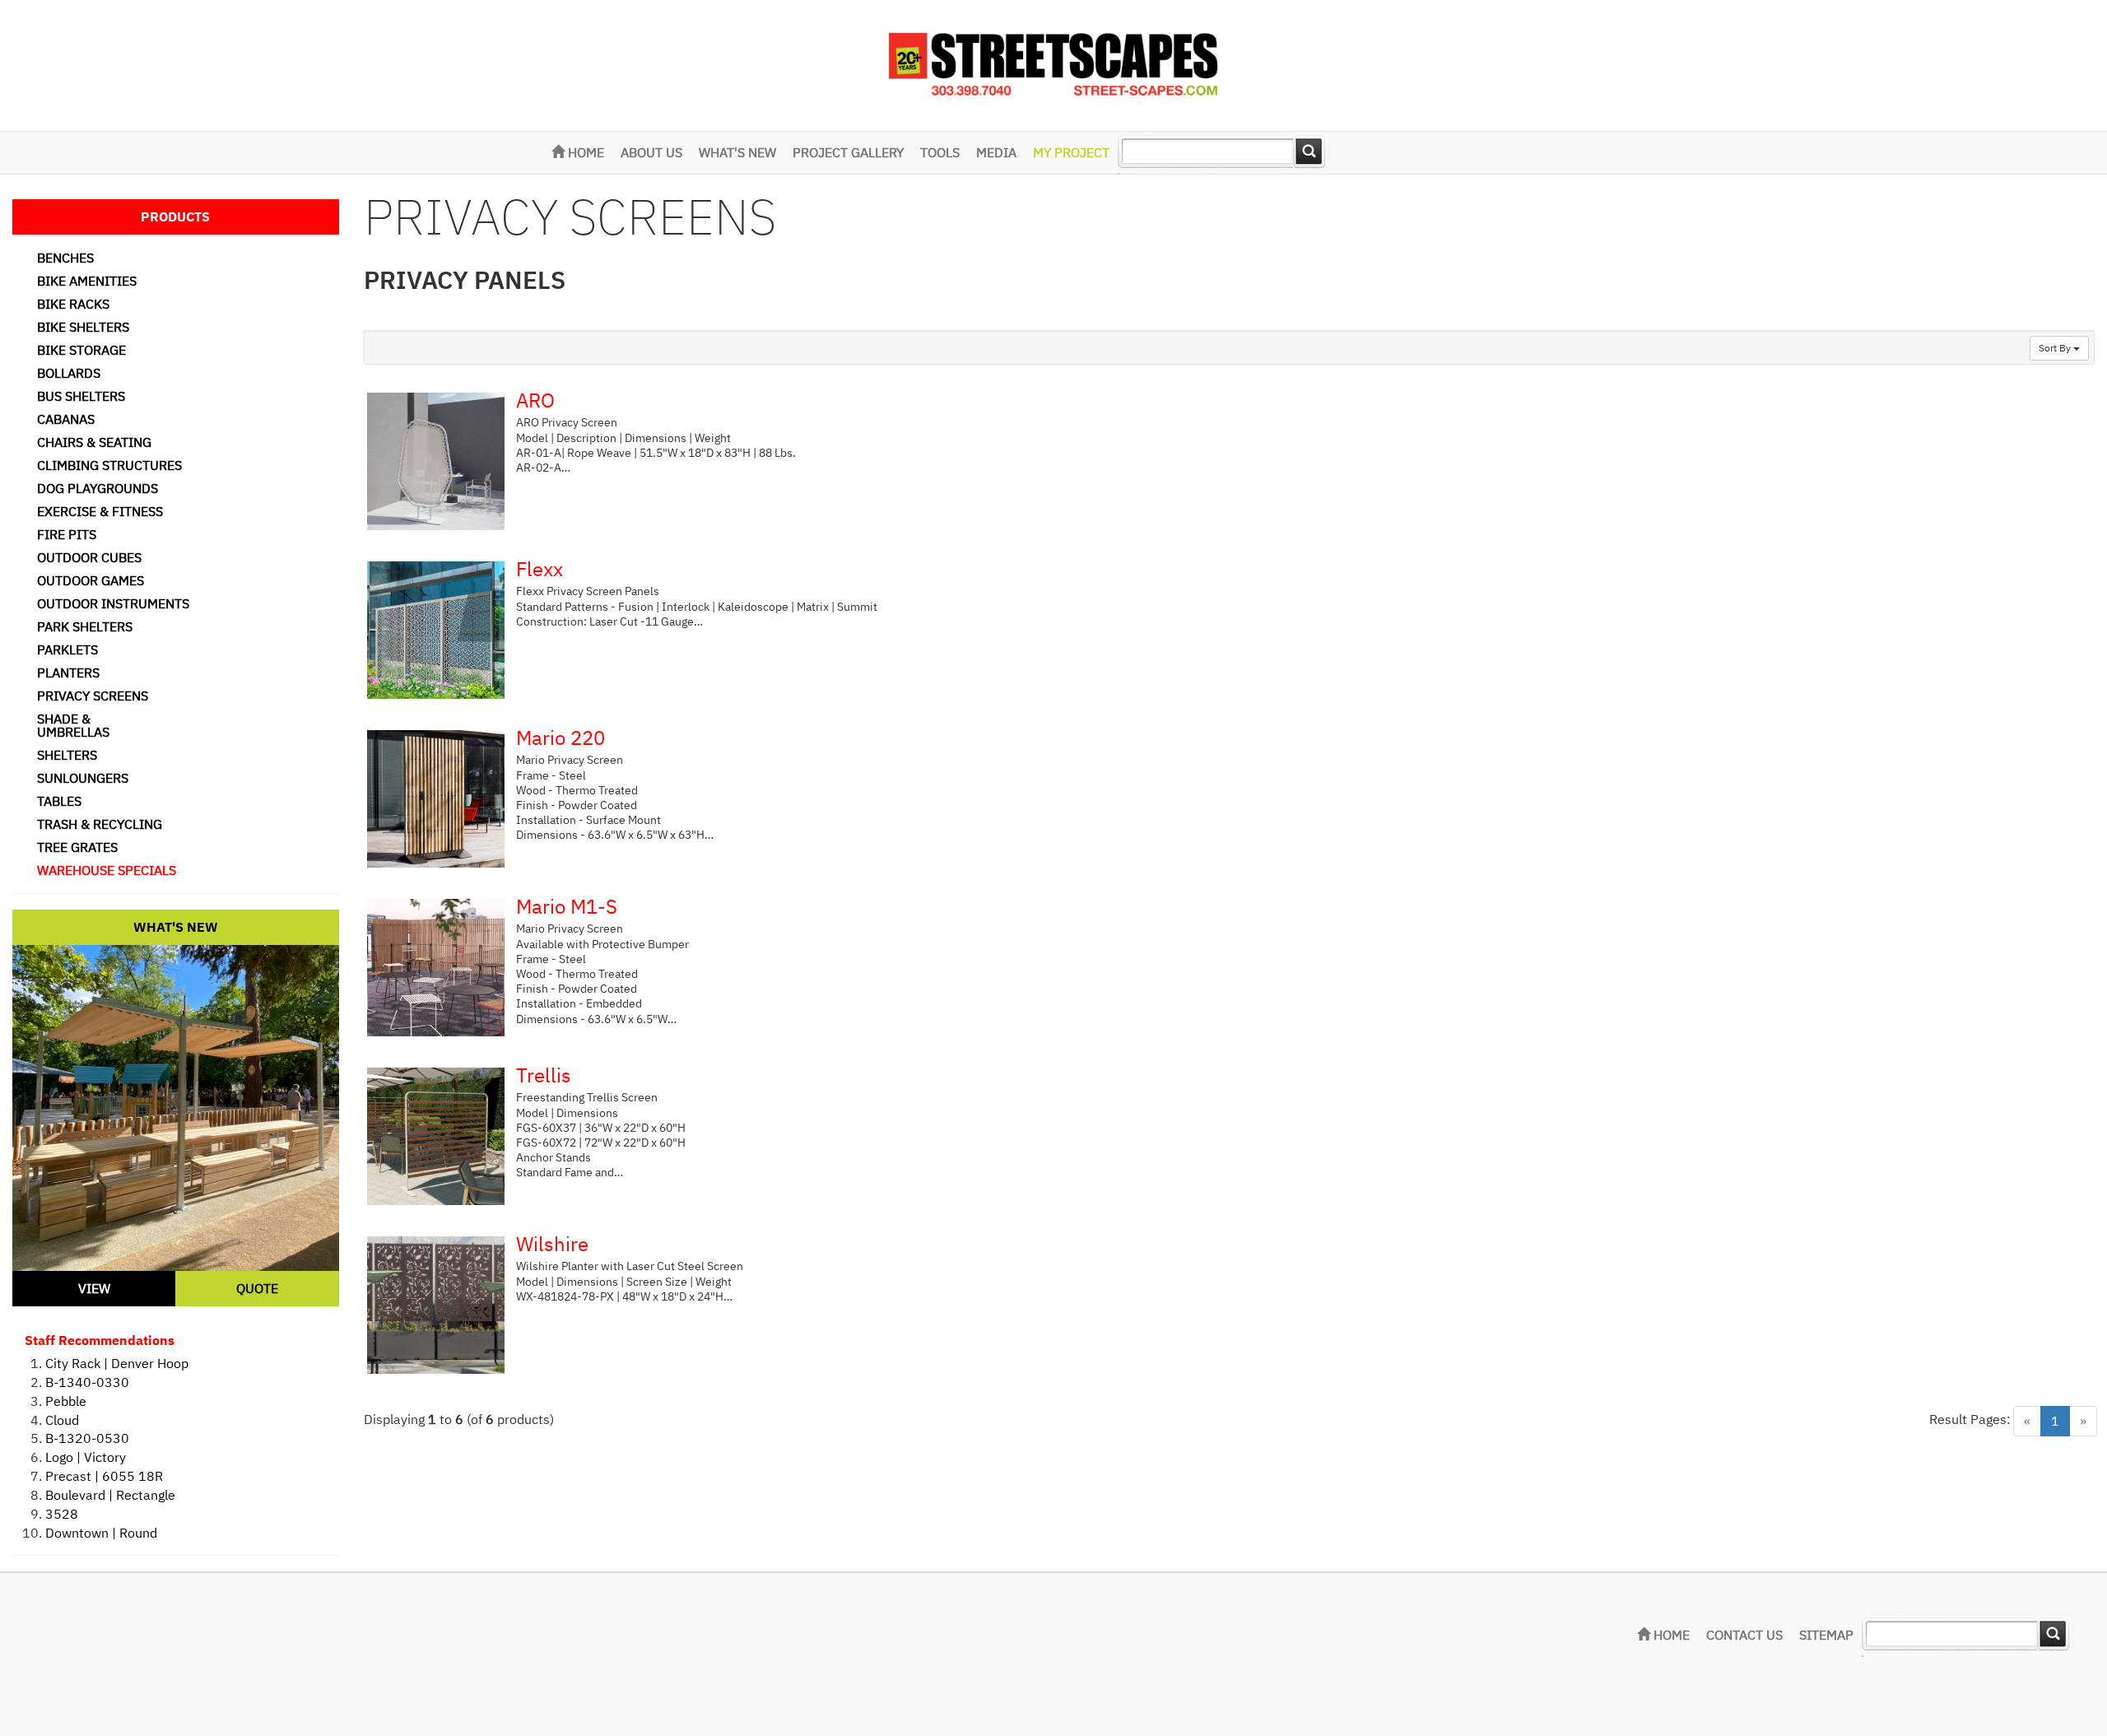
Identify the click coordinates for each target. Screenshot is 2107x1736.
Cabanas (66, 419)
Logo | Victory (86, 1457)
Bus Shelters (81, 396)
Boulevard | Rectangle (110, 1495)
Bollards (69, 373)
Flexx (540, 569)
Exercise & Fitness (100, 511)
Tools (940, 152)
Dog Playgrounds (98, 488)
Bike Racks (73, 304)
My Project (1071, 152)
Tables (59, 801)
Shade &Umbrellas (73, 725)
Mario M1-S (567, 906)
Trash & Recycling (100, 824)
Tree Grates (77, 847)
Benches (65, 258)
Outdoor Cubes (89, 557)
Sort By (2056, 348)
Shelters (67, 755)
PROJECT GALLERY (848, 152)
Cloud (62, 1420)
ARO (535, 400)
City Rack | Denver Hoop (117, 1363)
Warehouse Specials (107, 870)
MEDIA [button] (996, 152)
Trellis (544, 1075)
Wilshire (552, 1244)
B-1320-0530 (87, 1438)
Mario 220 (560, 738)
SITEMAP (1826, 1635)
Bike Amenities (87, 281)
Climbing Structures (109, 465)
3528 (62, 1514)
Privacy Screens (93, 696)
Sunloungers (83, 778)
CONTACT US (1744, 1635)
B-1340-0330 (87, 1382)
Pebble (66, 1401)
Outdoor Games (91, 580)
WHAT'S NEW (737, 152)
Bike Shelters (83, 327)
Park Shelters (85, 626)
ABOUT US (651, 152)
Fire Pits (67, 534)
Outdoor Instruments (113, 603)
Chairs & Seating (94, 442)
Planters (68, 673)
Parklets (67, 649)
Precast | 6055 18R (104, 1476)
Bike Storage (81, 350)
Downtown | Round (101, 1533)
